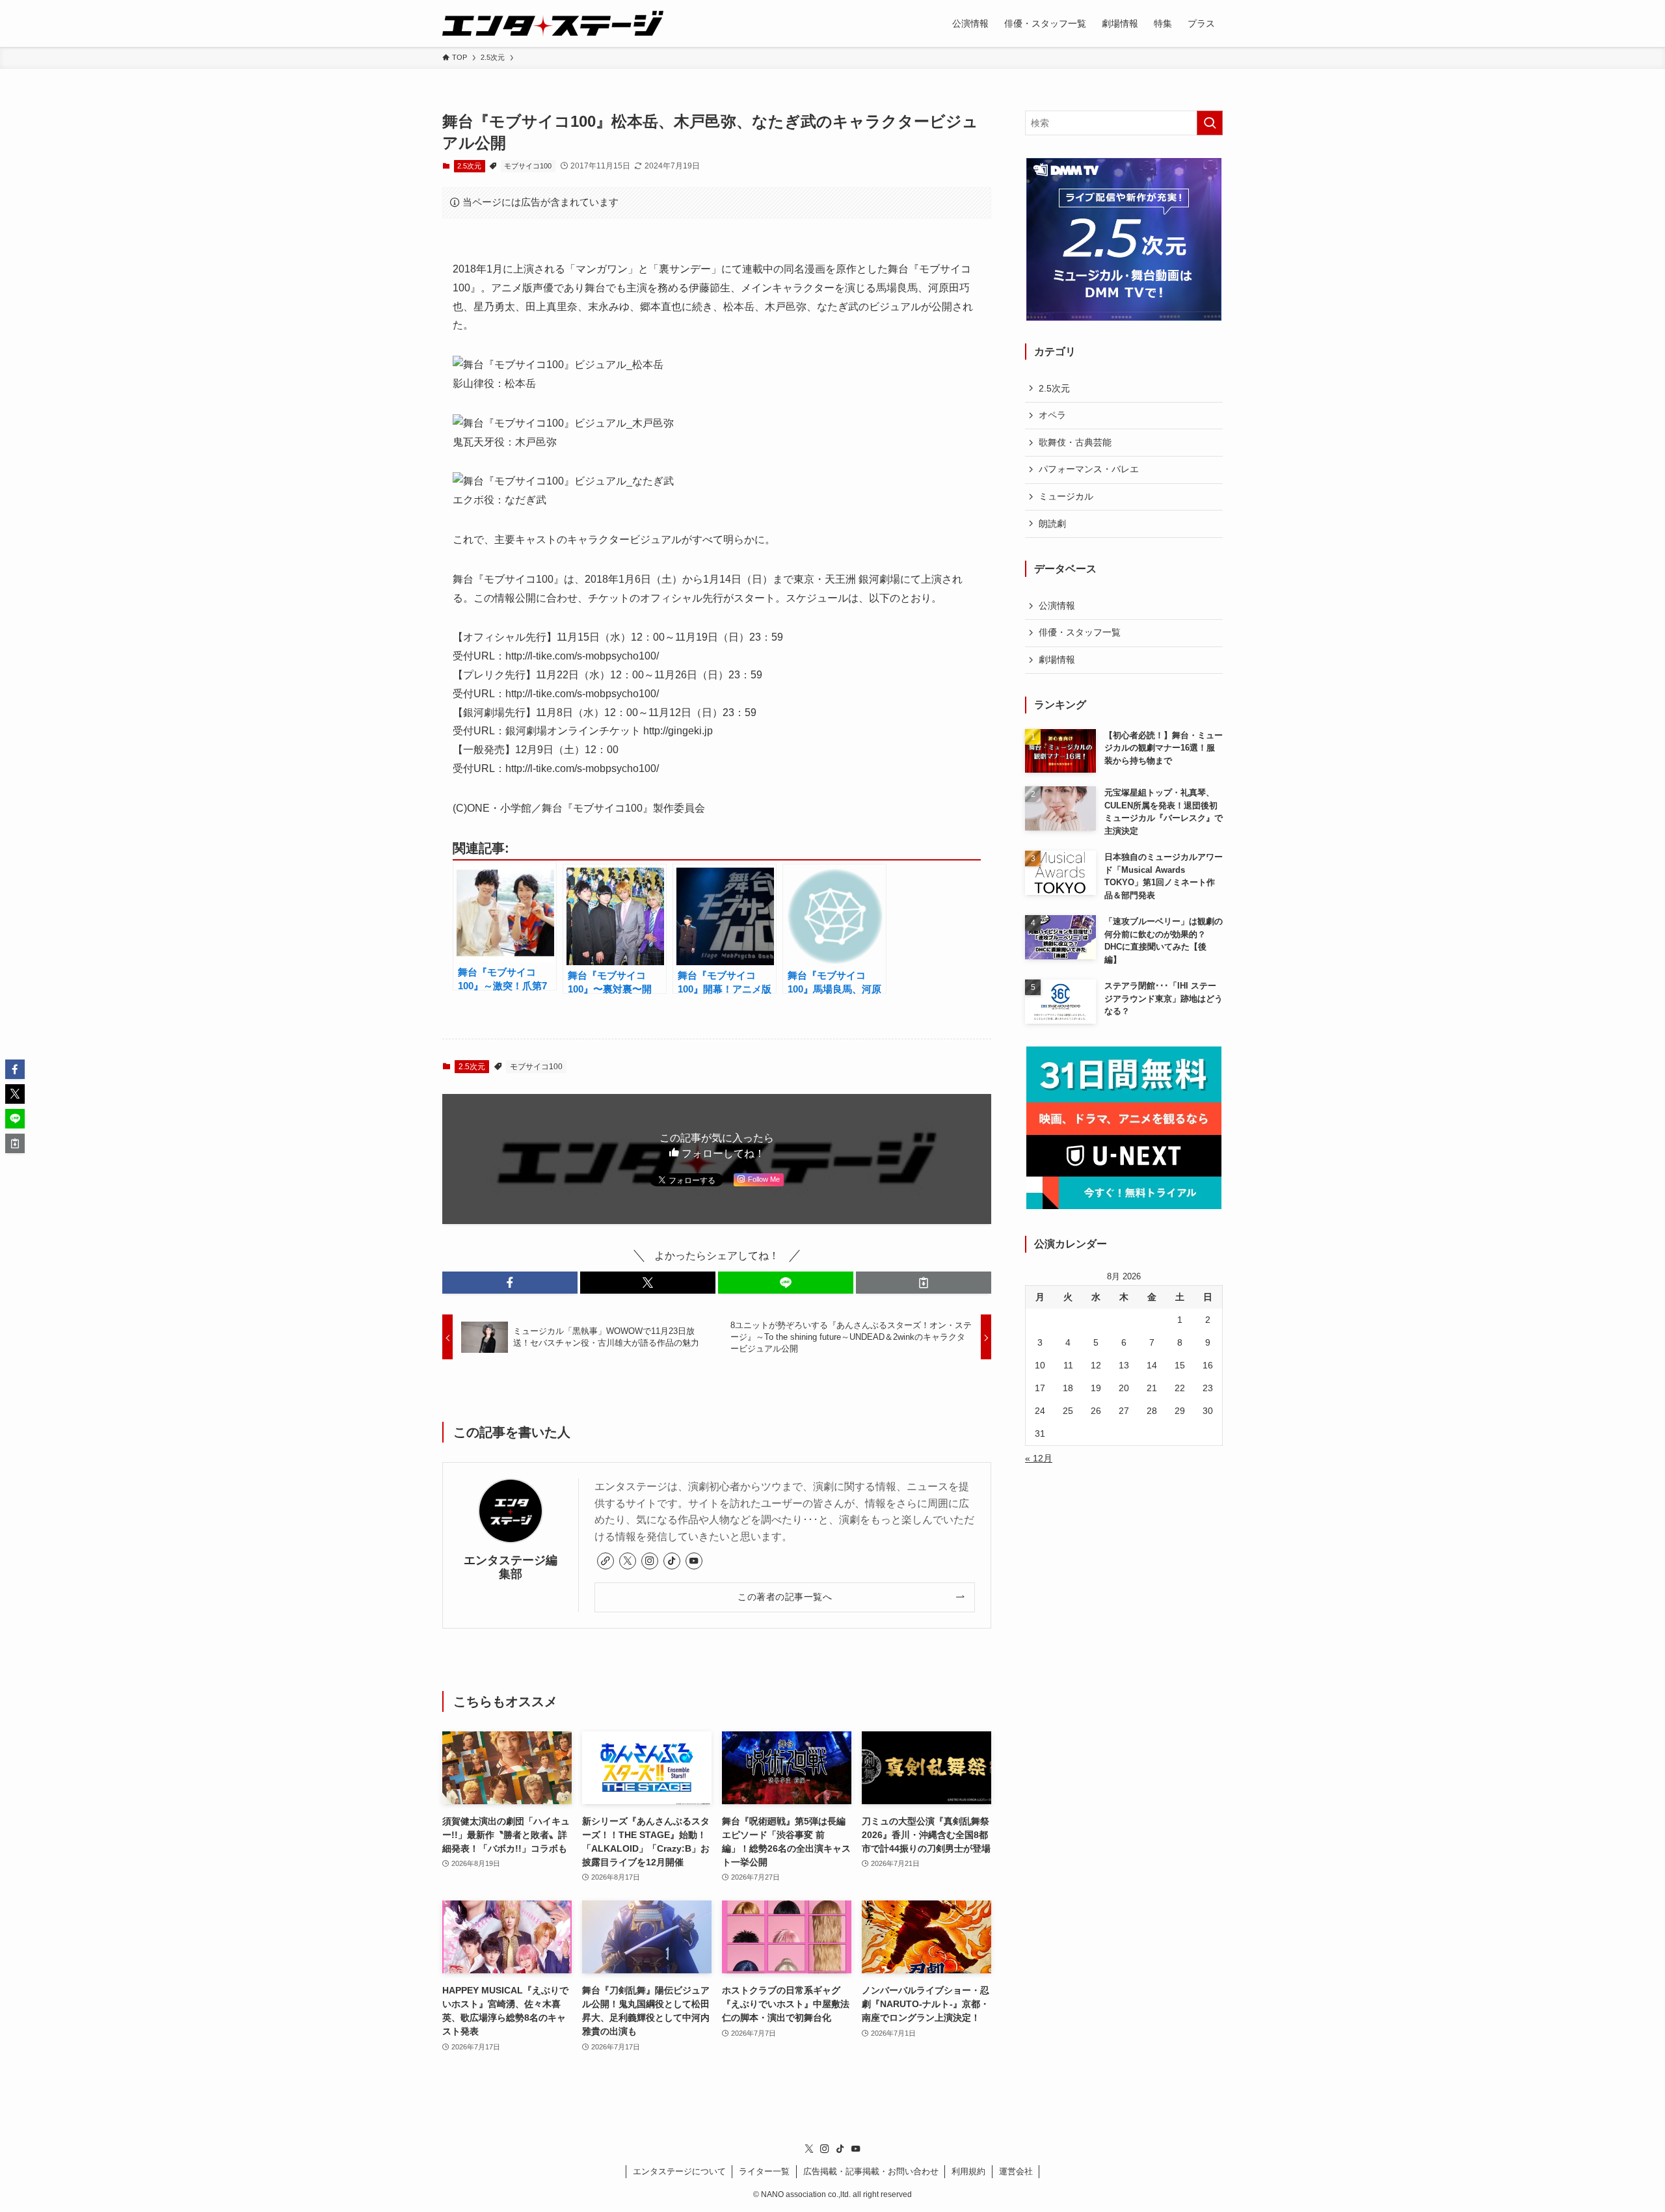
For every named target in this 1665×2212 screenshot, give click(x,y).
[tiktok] (672, 1561)
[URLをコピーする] (924, 1283)
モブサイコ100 (528, 166)
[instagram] (650, 1561)
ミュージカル (1066, 496)
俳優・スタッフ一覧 (1080, 632)
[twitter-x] (628, 1561)
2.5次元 (469, 166)
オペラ (1052, 415)
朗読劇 (1052, 524)
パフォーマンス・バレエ (1089, 469)
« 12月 (1039, 1458)
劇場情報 (1057, 660)
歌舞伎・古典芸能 (1075, 442)
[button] (510, 1283)
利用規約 (968, 2171)
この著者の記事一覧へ (785, 1597)
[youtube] (694, 1561)
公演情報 (1057, 606)
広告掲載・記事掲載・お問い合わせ (871, 2171)
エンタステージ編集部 (511, 1567)
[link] (606, 1561)
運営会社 (1016, 2171)
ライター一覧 (764, 2171)
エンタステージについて (679, 2171)
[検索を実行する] (1210, 123)
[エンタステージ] (553, 23)
